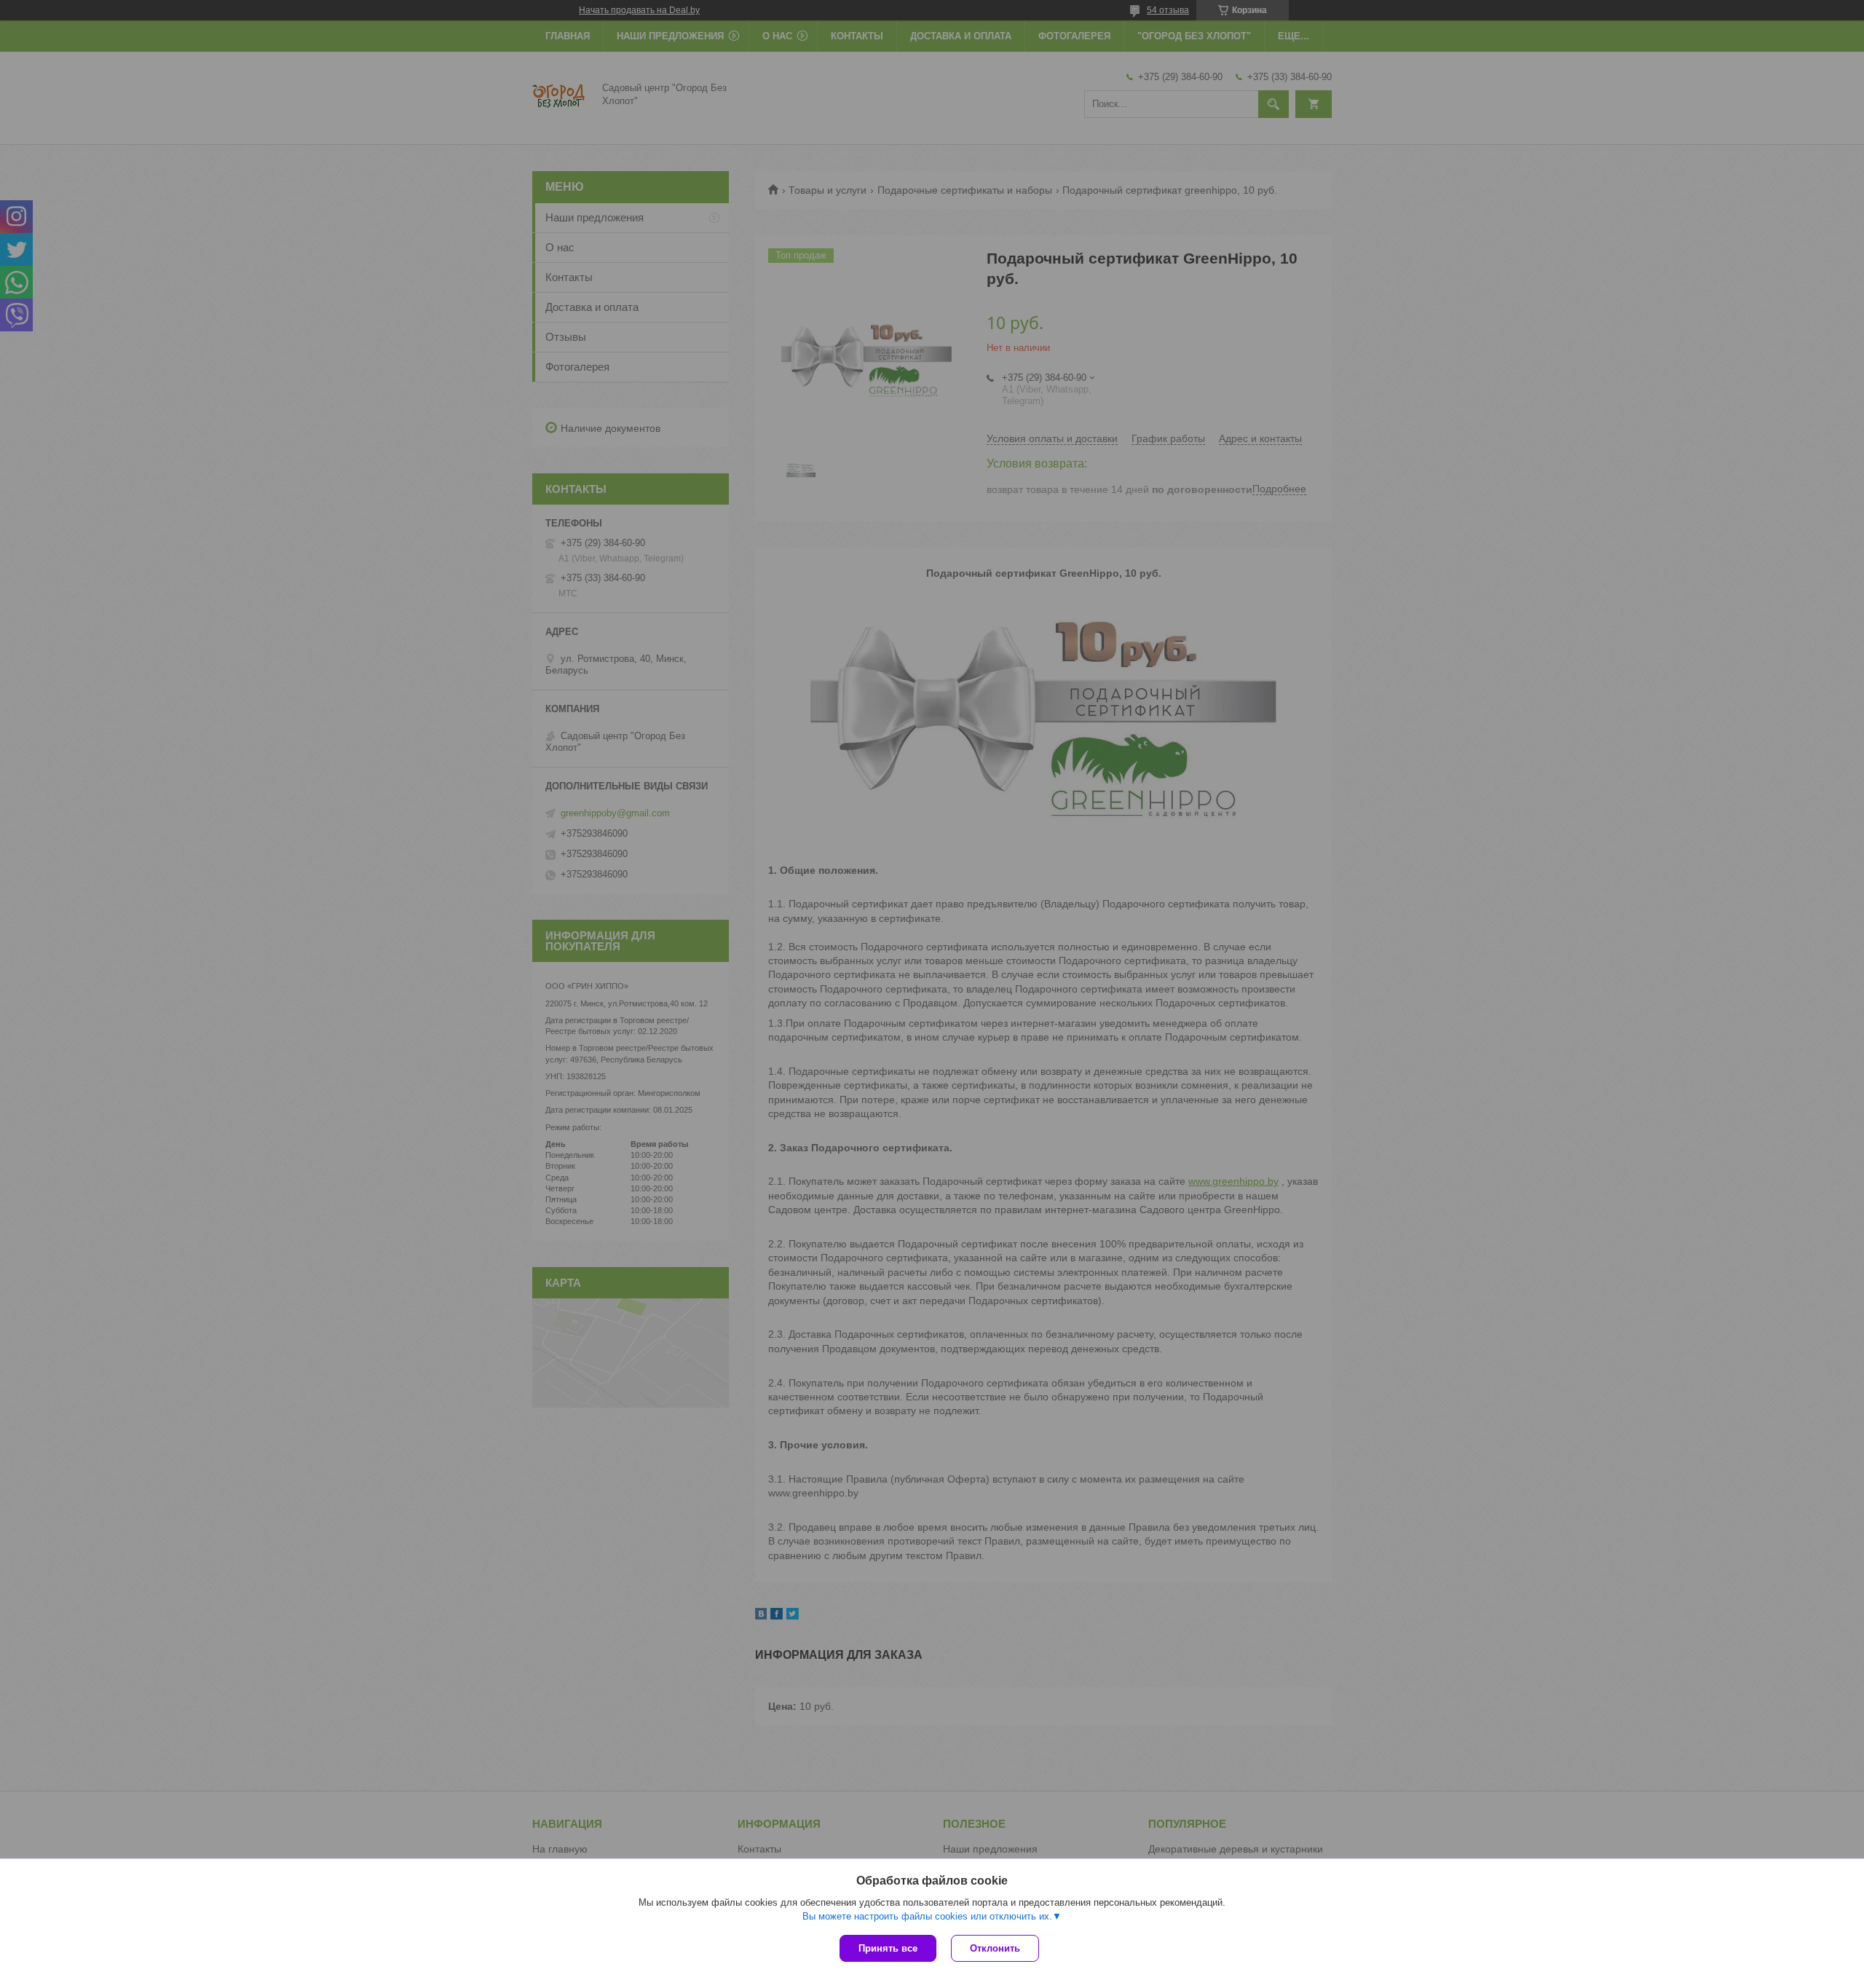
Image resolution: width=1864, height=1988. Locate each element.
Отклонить (995, 1948)
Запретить (966, 76)
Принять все (888, 1948)
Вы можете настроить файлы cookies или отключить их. (927, 1916)
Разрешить (1039, 76)
